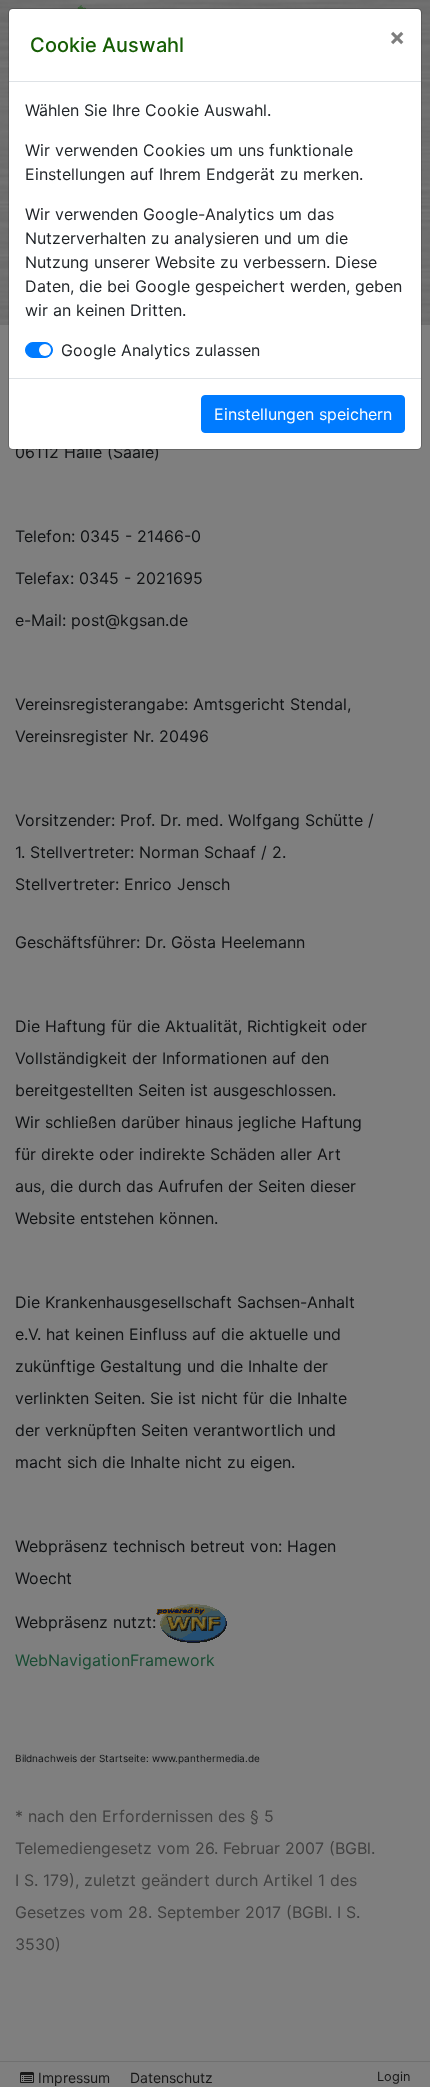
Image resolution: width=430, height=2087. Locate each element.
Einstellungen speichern (303, 414)
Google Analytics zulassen (160, 350)
